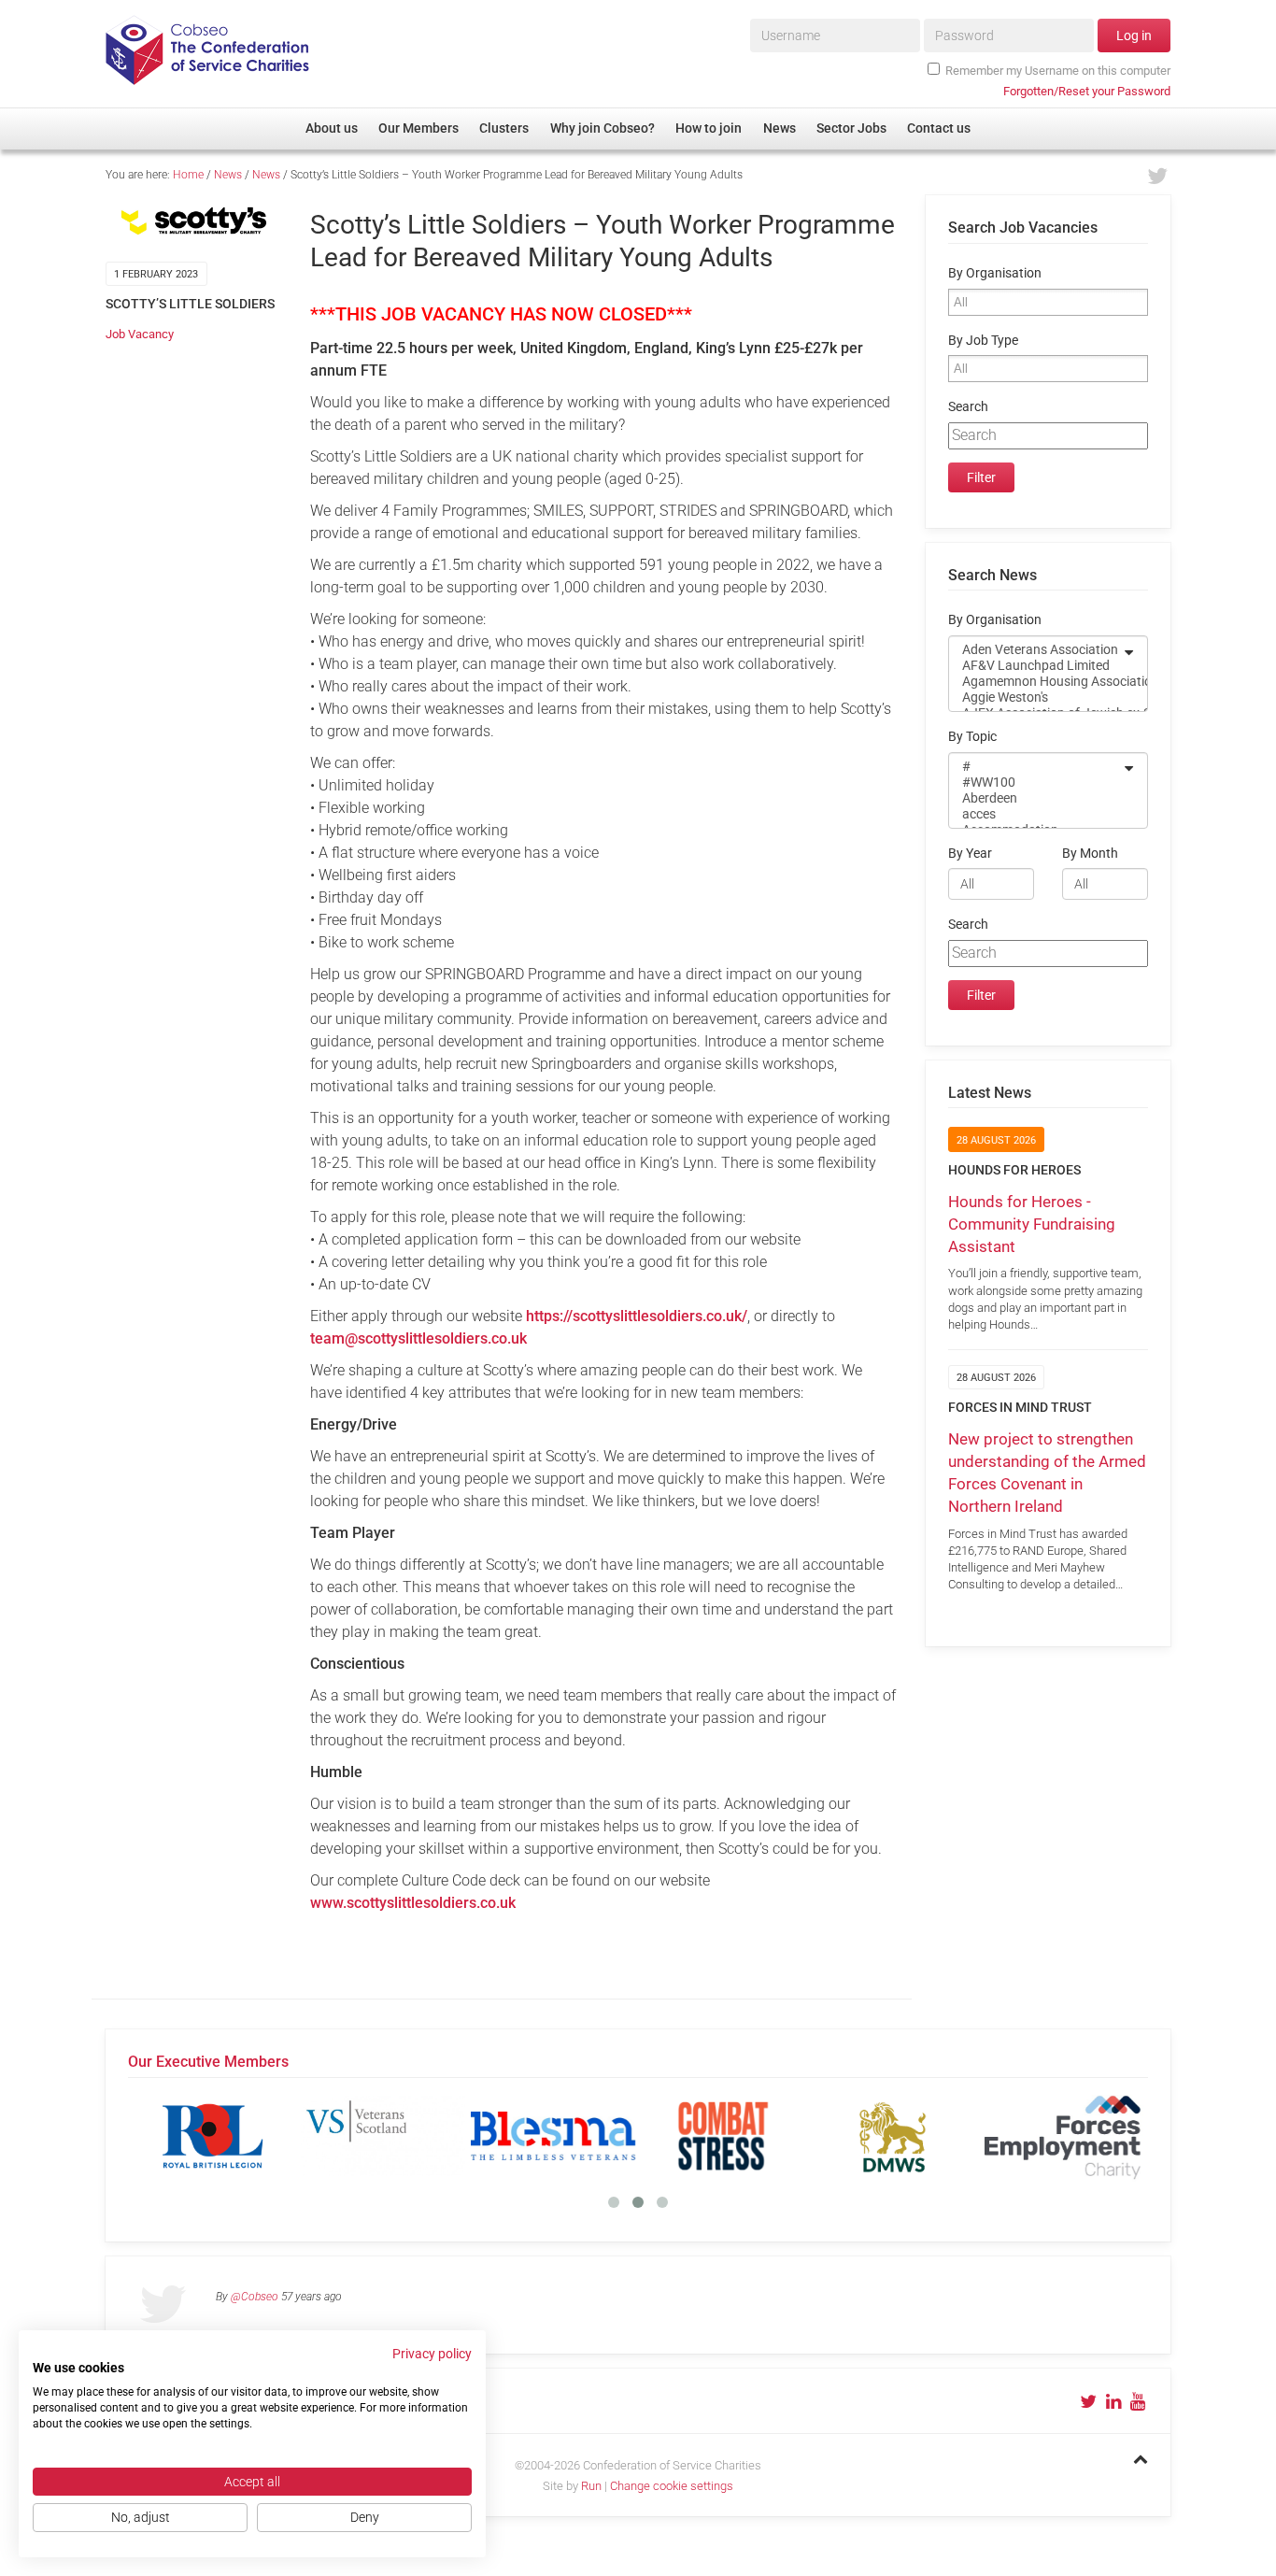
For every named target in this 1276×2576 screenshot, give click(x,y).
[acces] (1036, 814)
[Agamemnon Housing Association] (1036, 682)
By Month (1090, 854)
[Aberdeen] (1036, 798)
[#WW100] (1036, 783)
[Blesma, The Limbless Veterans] (553, 2136)
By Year (970, 854)
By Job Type (983, 341)
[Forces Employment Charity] (1063, 2136)
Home (188, 175)
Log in (1134, 36)
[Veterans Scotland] (383, 2136)
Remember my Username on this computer (1058, 71)
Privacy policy (432, 2354)
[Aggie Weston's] (1036, 697)
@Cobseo (255, 2297)
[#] (1036, 767)
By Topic (972, 737)
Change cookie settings (672, 2486)
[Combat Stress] (723, 2136)
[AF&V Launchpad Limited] (1036, 666)
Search (968, 407)
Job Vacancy (140, 334)
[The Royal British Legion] (213, 2136)
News (228, 175)
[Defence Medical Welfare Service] (893, 2136)
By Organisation (995, 273)
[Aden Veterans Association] (1036, 650)
